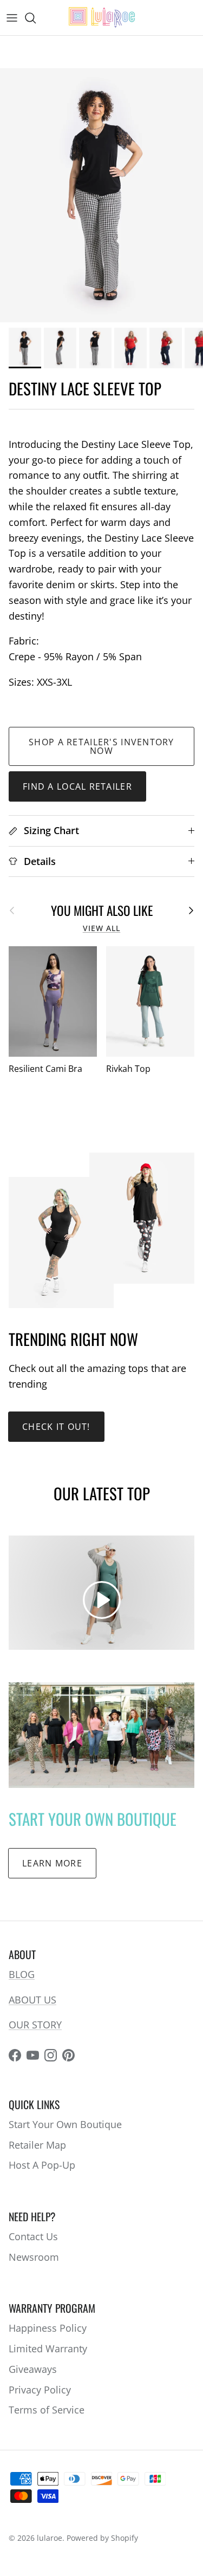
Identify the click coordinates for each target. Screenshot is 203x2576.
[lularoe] (102, 18)
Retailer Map (37, 2145)
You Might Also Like (102, 910)
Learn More (52, 1863)
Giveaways (33, 2369)
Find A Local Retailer (77, 786)
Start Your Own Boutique (65, 2124)
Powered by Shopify (102, 2538)
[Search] (36, 18)
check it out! (56, 1427)
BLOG (22, 1974)
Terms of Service (47, 2410)
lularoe (50, 2538)
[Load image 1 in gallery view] (101, 195)
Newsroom (34, 2257)
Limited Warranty (48, 2349)
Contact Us (33, 2236)
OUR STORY (35, 2025)
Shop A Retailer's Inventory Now (101, 746)
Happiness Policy (48, 2328)
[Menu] (12, 18)
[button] (102, 1600)
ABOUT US (32, 2000)
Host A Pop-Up (42, 2165)
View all (102, 928)
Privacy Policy (40, 2390)
